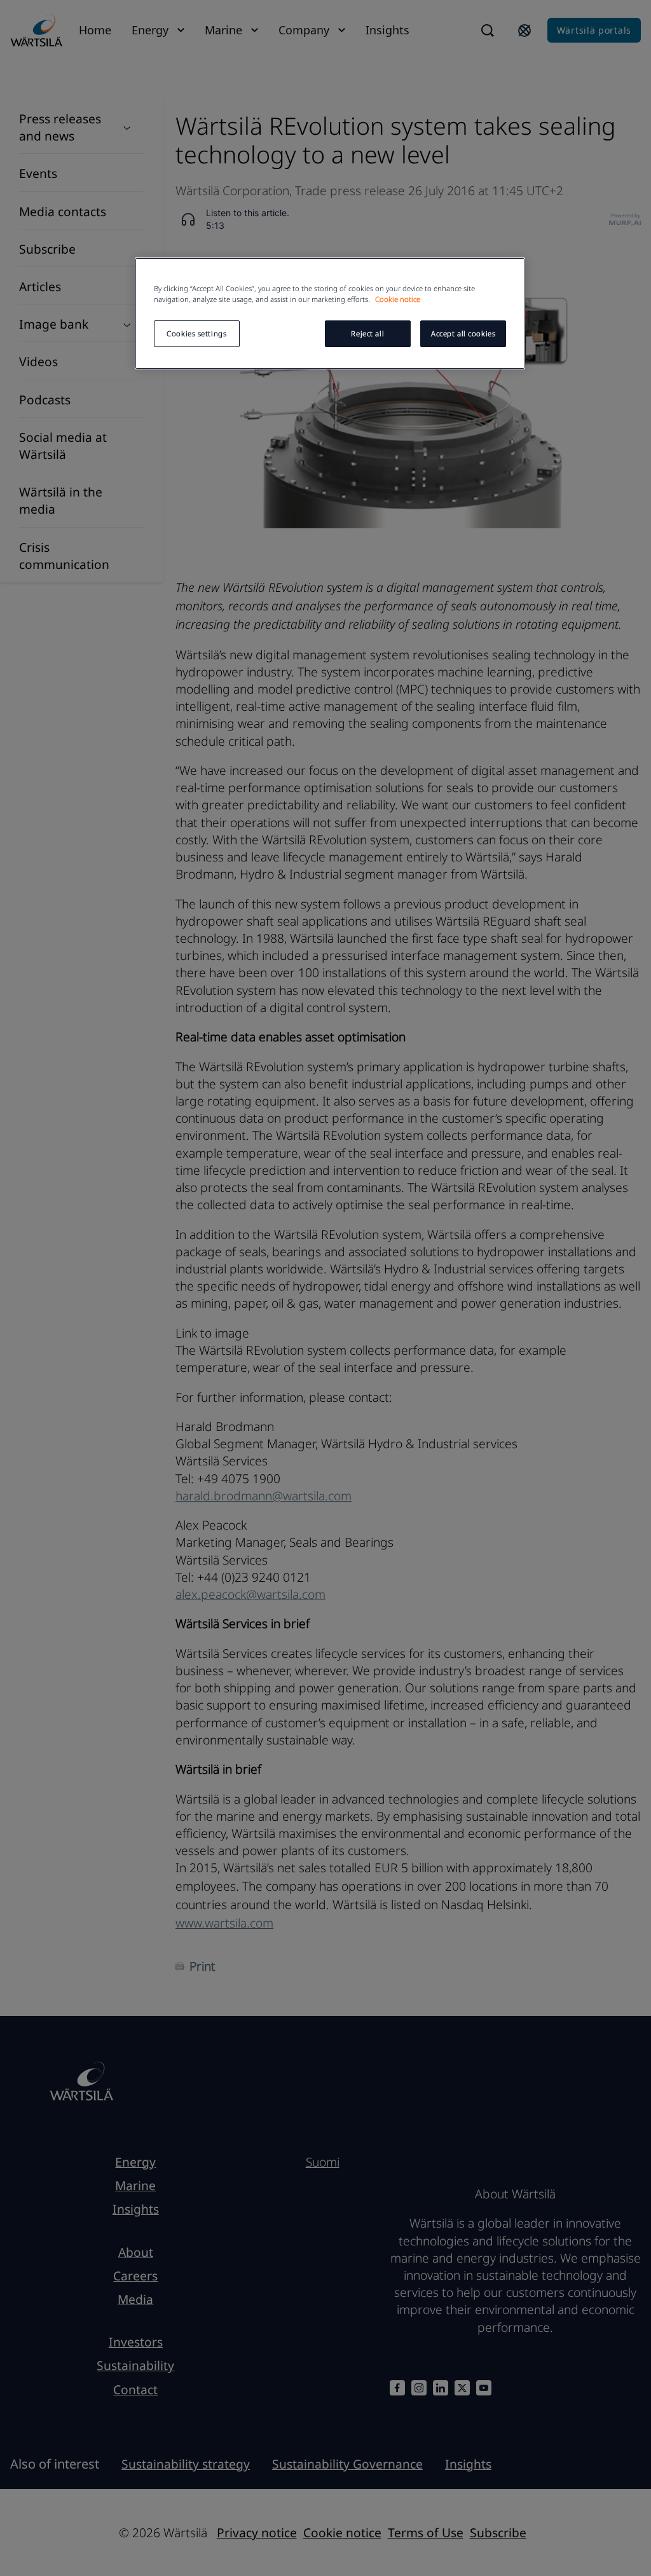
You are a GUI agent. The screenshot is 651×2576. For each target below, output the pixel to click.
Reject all (367, 333)
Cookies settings (196, 333)
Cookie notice (398, 299)
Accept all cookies (463, 333)
